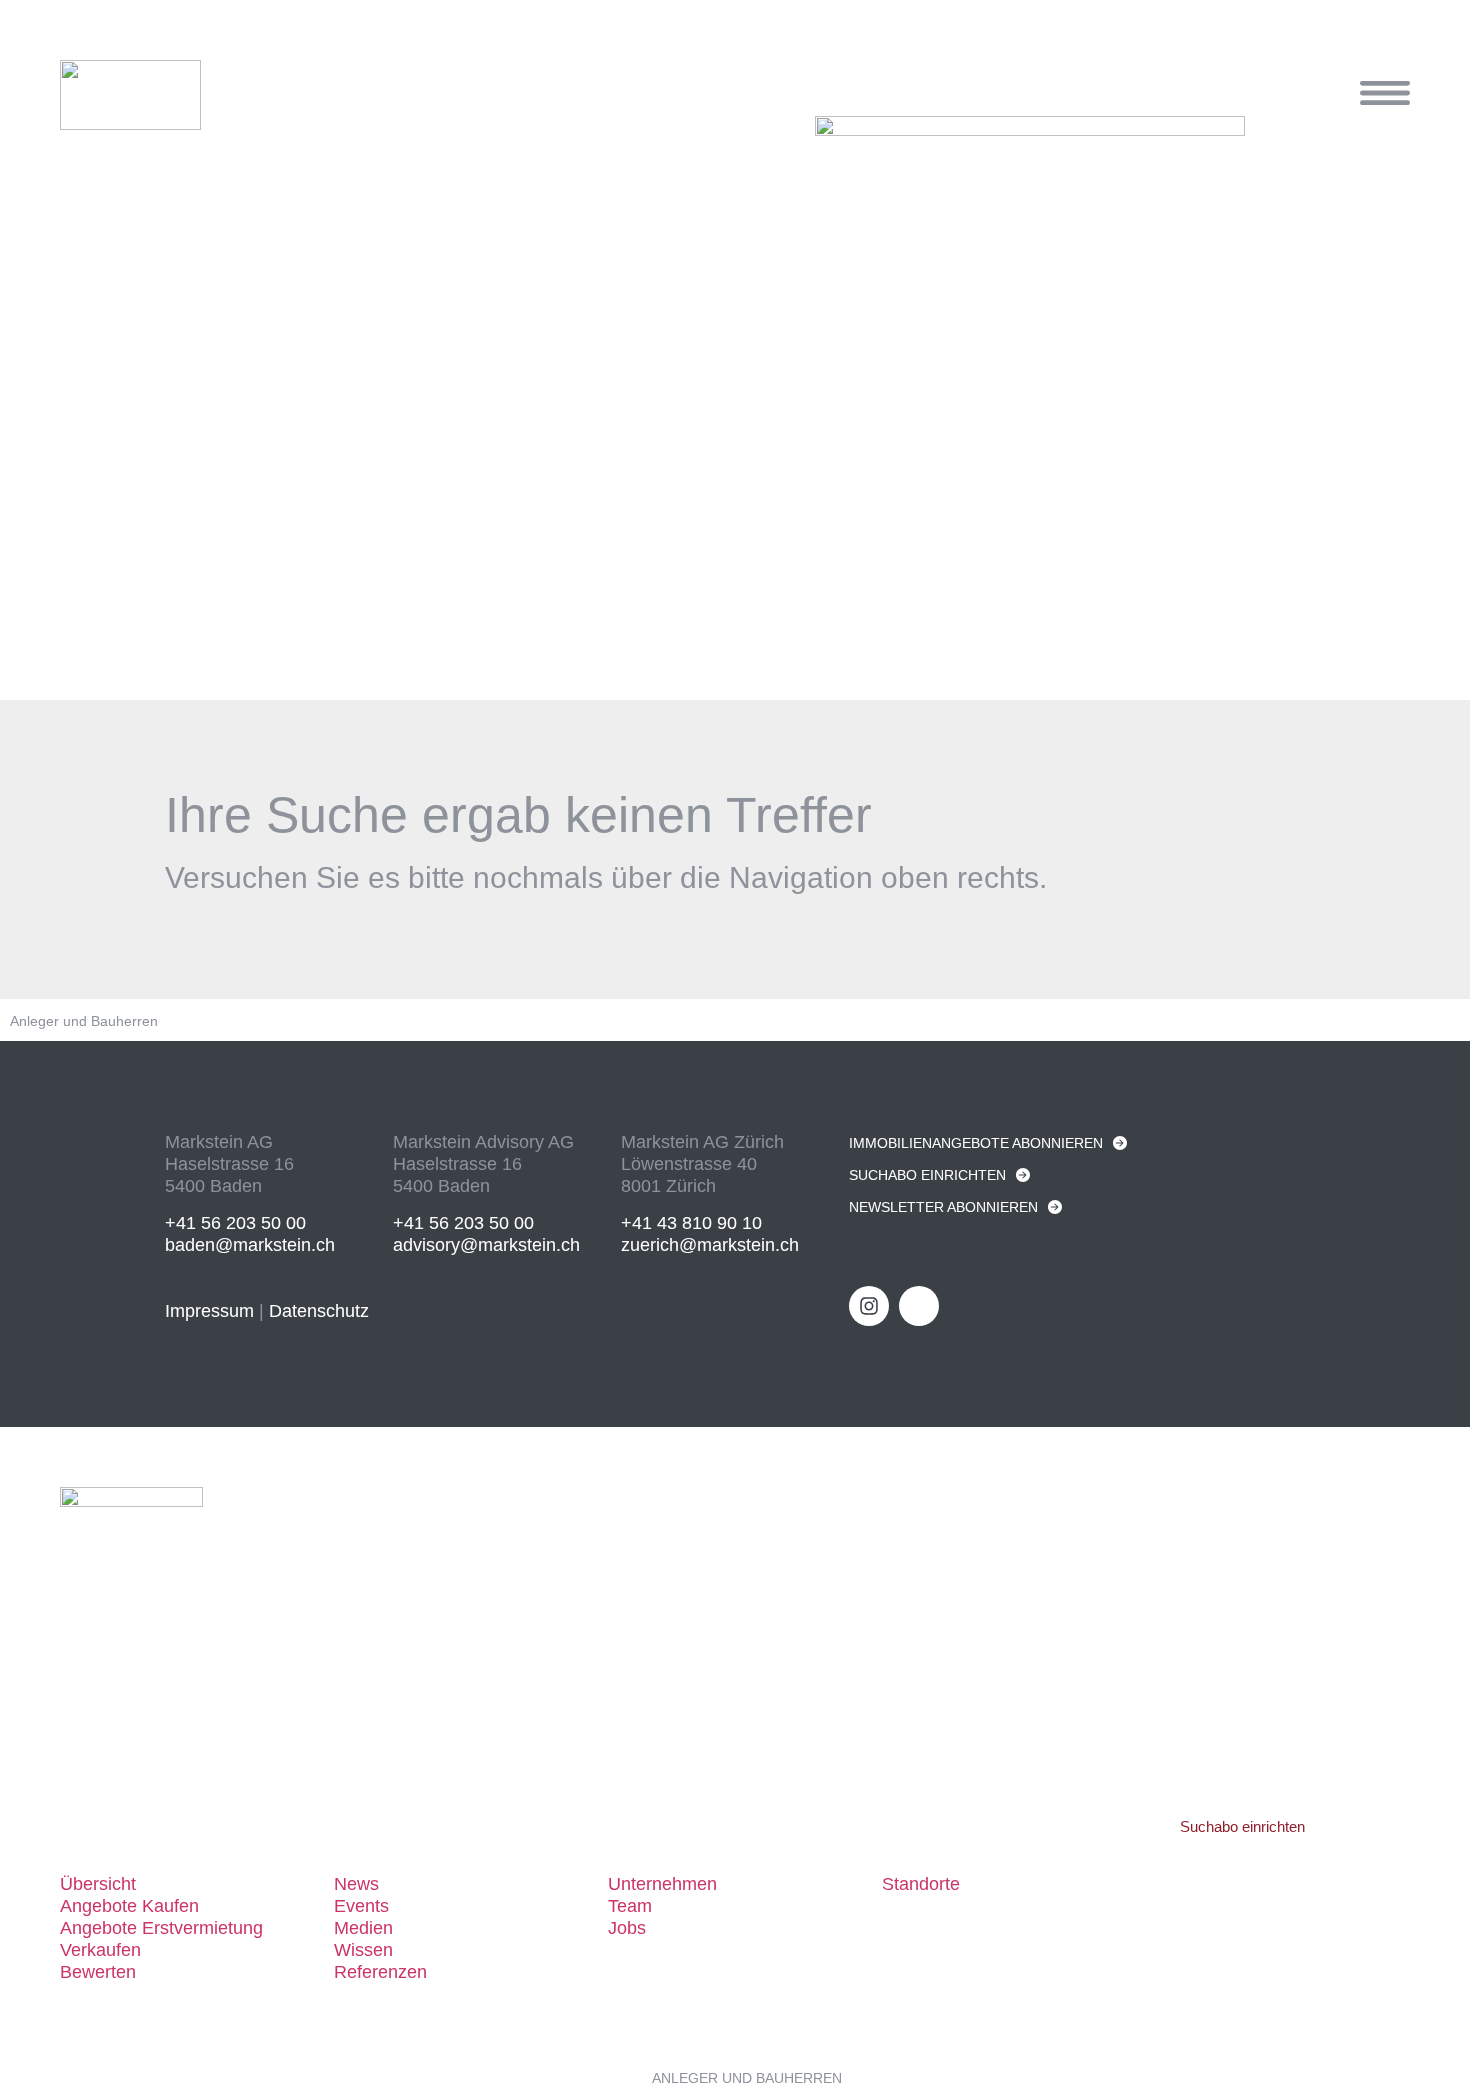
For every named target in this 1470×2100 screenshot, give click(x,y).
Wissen (363, 1950)
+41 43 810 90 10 (691, 1223)
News (356, 1884)
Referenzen (380, 1972)
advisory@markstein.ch (486, 1245)
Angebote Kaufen (129, 1906)
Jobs (627, 1928)
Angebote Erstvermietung (161, 1928)
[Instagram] (869, 1306)
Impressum (209, 1311)
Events (361, 1906)
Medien (363, 1928)
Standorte (921, 1884)
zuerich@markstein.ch (710, 1245)
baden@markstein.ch (250, 1245)
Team (630, 1906)
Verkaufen (100, 1950)
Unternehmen (662, 1884)
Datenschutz (319, 1311)
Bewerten (98, 1972)
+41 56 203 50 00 (235, 1223)
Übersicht (98, 1884)
